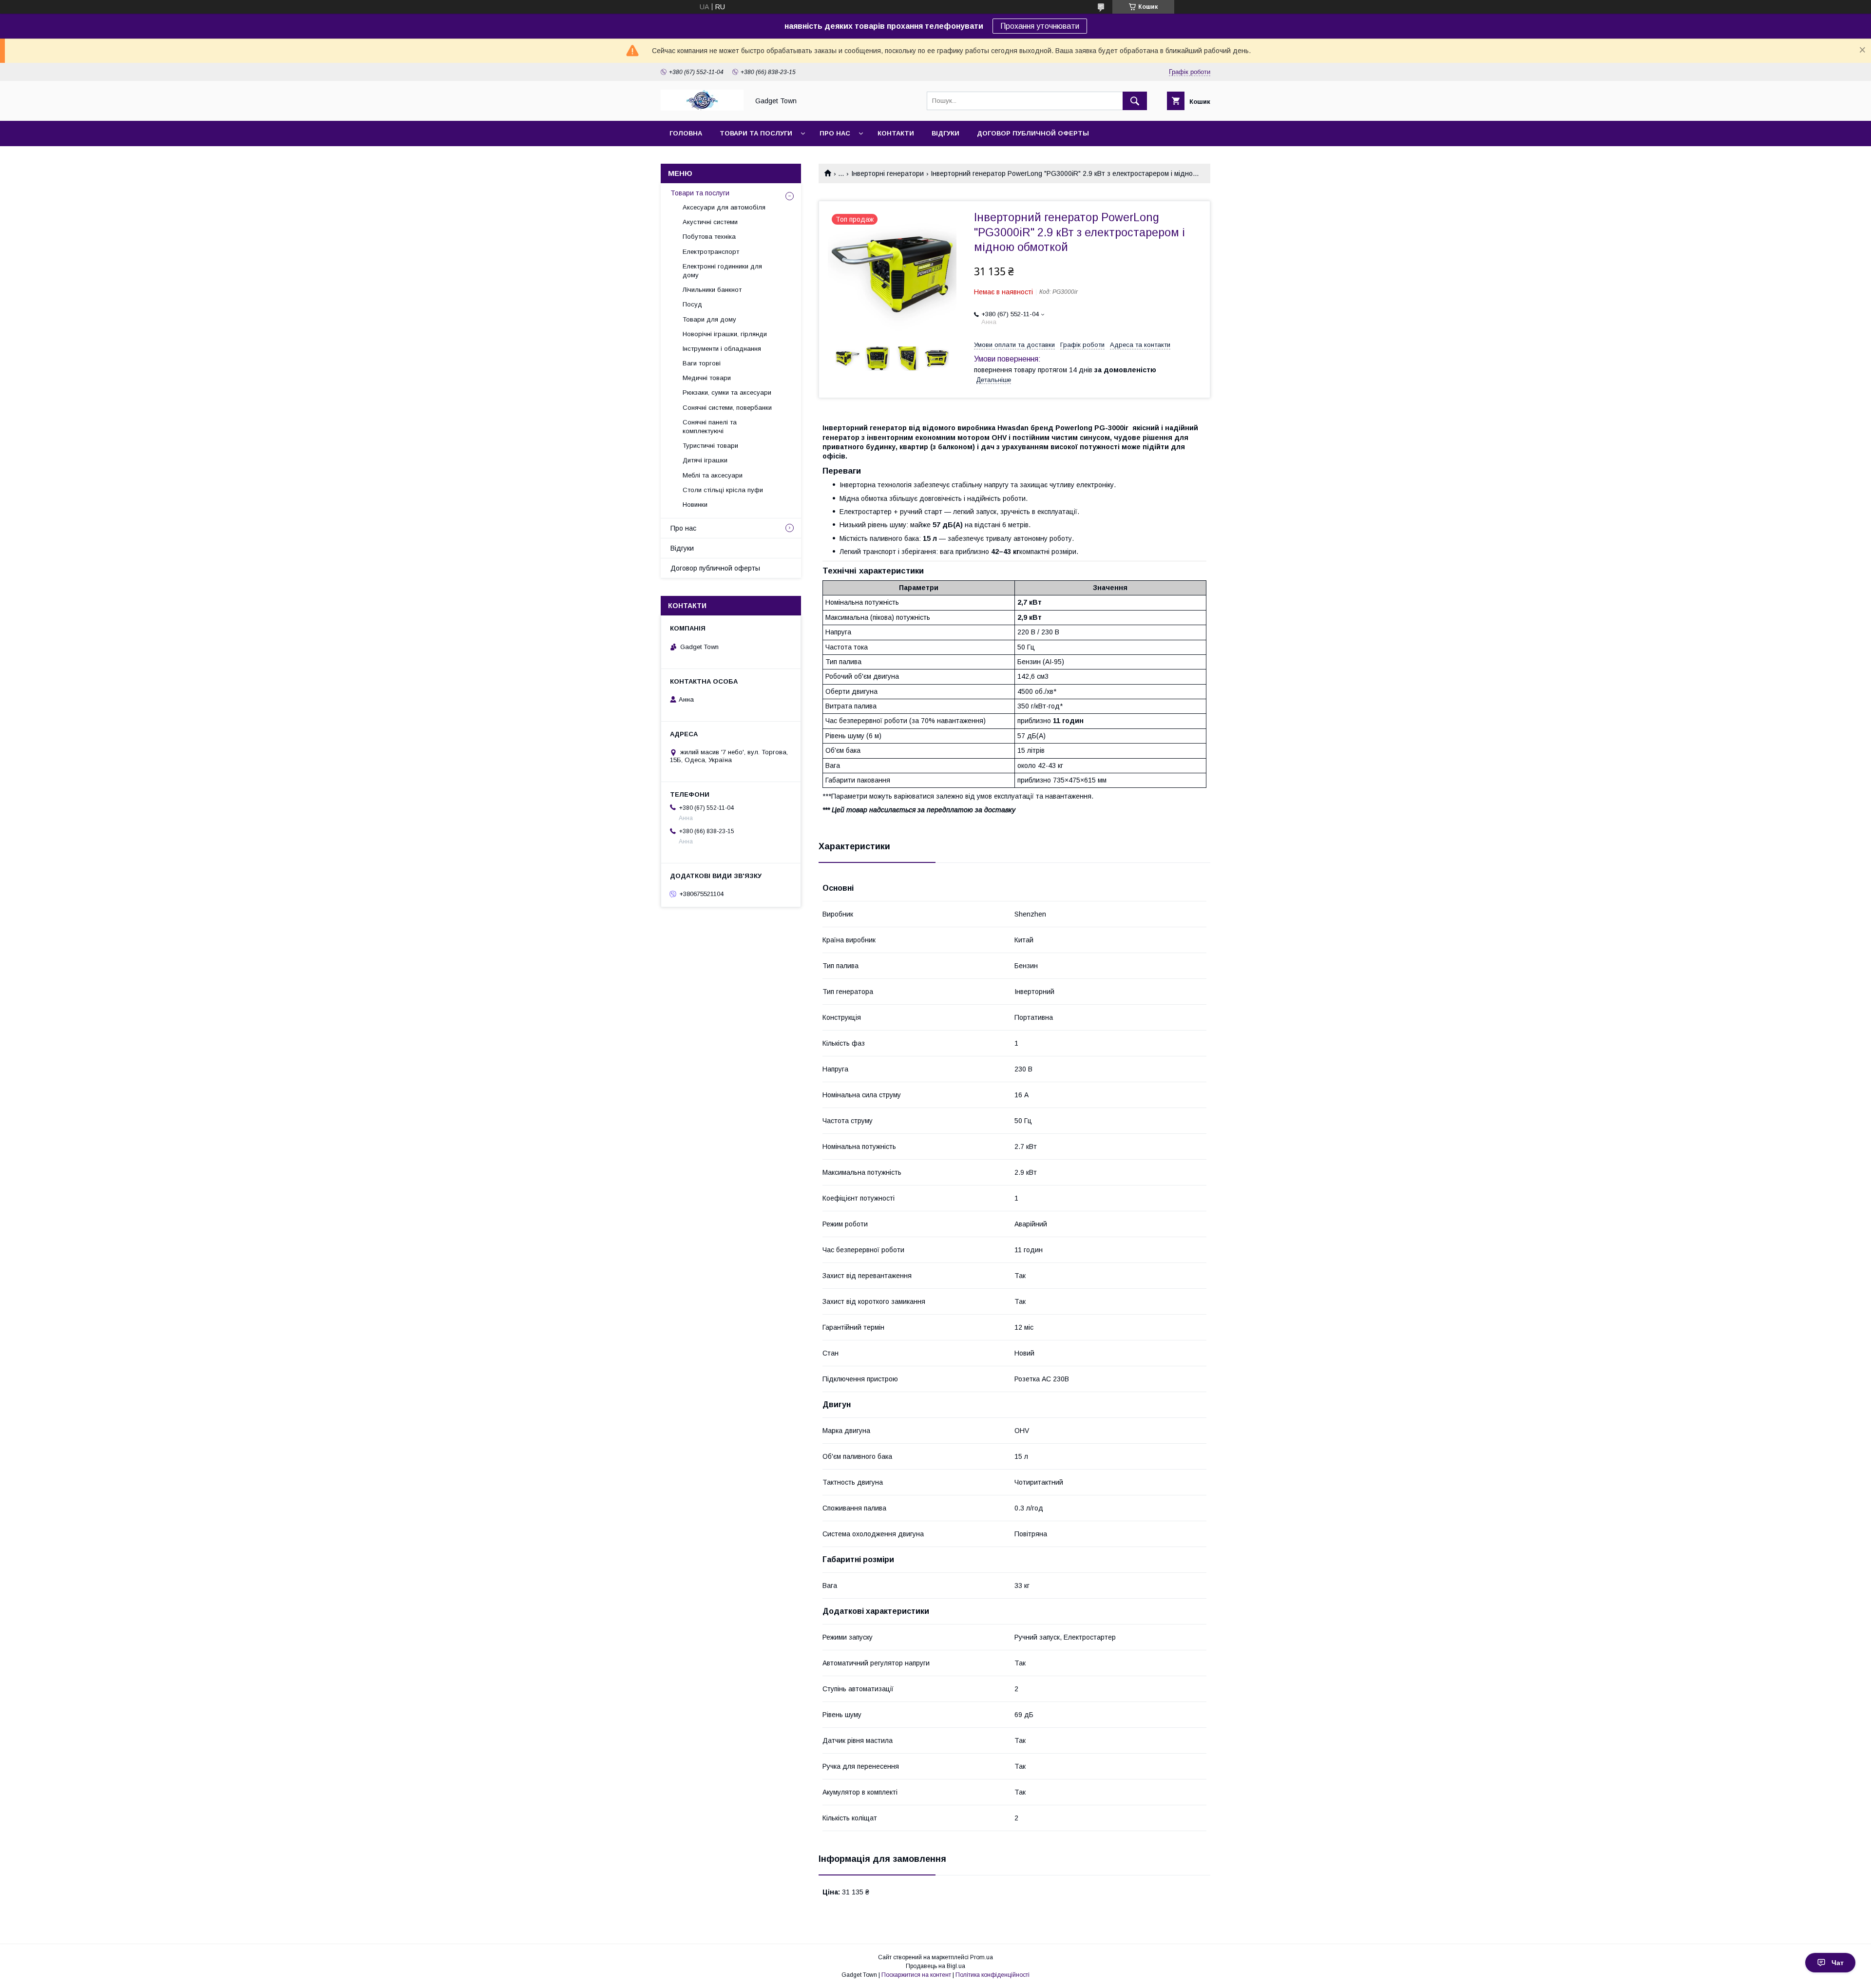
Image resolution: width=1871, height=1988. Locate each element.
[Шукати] (1135, 101)
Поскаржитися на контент (916, 1975)
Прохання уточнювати (1040, 26)
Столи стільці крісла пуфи (723, 490)
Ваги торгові (702, 363)
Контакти (896, 133)
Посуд (692, 304)
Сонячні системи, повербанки (727, 408)
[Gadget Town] (702, 108)
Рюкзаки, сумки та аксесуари (727, 392)
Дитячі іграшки (705, 460)
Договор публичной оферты (1033, 133)
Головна (686, 133)
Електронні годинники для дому (722, 271)
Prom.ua (982, 1957)
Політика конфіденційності (993, 1975)
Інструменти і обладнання (722, 349)
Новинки (695, 505)
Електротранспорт (711, 252)
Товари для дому (709, 319)
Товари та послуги (756, 133)
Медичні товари (707, 378)
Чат (1838, 1963)
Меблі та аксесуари (713, 475)
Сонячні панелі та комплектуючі (710, 427)
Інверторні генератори (888, 173)
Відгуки (945, 133)
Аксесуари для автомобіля (724, 207)
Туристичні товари (710, 446)
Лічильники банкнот (712, 290)
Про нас (835, 133)
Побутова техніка (709, 237)
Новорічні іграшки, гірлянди (725, 334)
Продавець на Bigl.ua (935, 1966)
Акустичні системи (710, 222)
